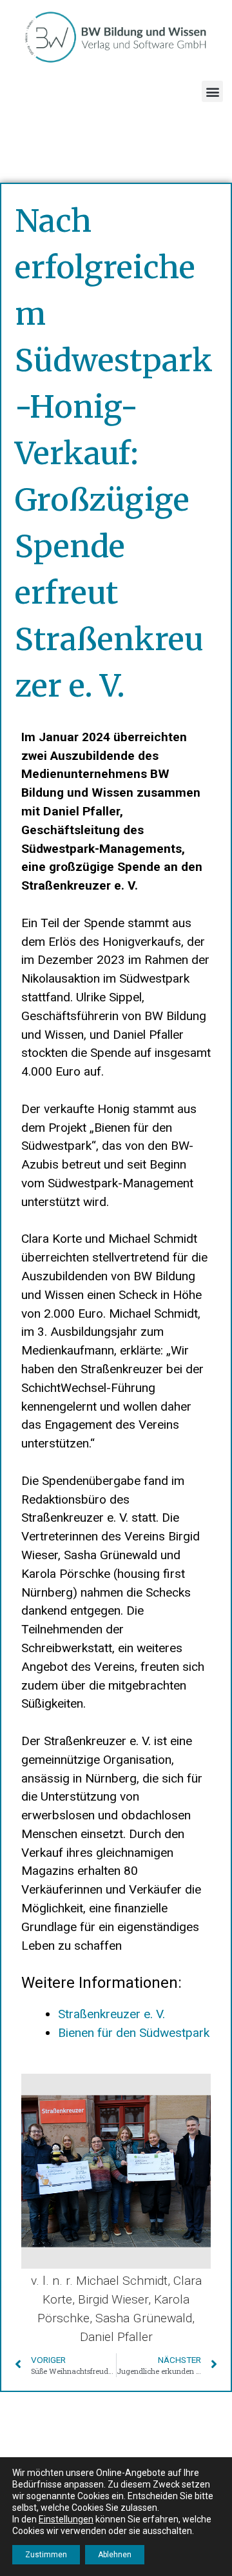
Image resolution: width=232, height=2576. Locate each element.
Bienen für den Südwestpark (134, 2033)
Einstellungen (66, 2519)
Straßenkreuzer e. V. (111, 2014)
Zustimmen (46, 2555)
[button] (212, 91)
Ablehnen (115, 2555)
